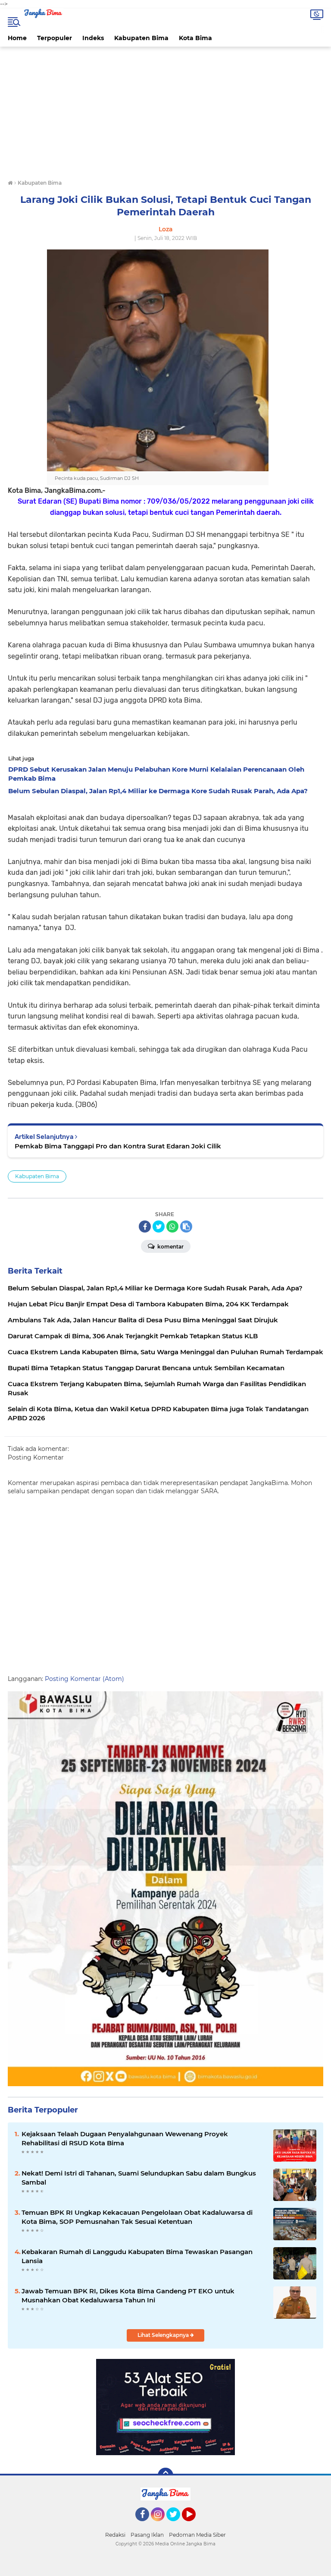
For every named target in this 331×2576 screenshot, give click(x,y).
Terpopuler (55, 38)
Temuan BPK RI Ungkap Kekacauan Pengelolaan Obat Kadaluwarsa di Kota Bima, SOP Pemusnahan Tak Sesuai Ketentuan (137, 2217)
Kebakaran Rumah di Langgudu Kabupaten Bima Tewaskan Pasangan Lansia (137, 2256)
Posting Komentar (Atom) (84, 1679)
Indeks (93, 38)
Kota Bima (195, 38)
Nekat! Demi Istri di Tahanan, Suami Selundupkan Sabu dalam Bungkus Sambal (139, 2178)
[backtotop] (165, 2475)
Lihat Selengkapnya (164, 2335)
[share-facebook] (145, 1227)
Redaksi (115, 2535)
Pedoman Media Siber (197, 2535)
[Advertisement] (165, 114)
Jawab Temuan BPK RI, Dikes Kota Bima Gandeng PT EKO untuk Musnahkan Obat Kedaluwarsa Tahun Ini (128, 2295)
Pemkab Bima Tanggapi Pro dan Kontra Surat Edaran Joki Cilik (118, 1146)
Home (17, 38)
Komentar (170, 1247)
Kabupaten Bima (141, 38)
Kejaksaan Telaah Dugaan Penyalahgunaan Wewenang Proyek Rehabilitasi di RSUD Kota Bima (125, 2138)
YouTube (195, 2525)
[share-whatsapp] (172, 1227)
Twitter (177, 2525)
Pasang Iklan (147, 2535)
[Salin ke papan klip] (186, 1227)
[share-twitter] (159, 1227)
